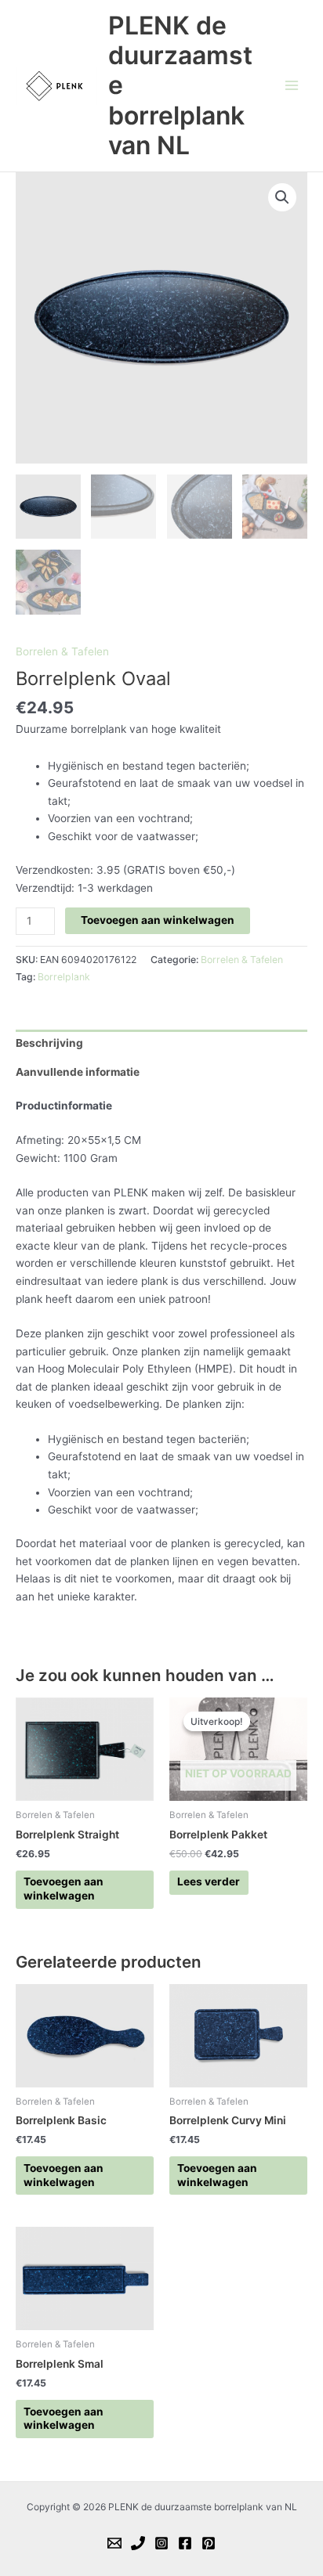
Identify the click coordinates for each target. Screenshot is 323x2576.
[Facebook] (185, 2543)
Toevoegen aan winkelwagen (158, 920)
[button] (282, 197)
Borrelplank (64, 977)
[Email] (114, 2543)
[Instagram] (161, 2543)
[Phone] (138, 2543)
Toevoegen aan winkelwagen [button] (64, 1889)
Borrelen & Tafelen (62, 651)
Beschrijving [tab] (49, 1043)
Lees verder (209, 1881)
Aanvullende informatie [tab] (78, 1072)
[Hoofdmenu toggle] (292, 86)
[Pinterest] (209, 2543)
